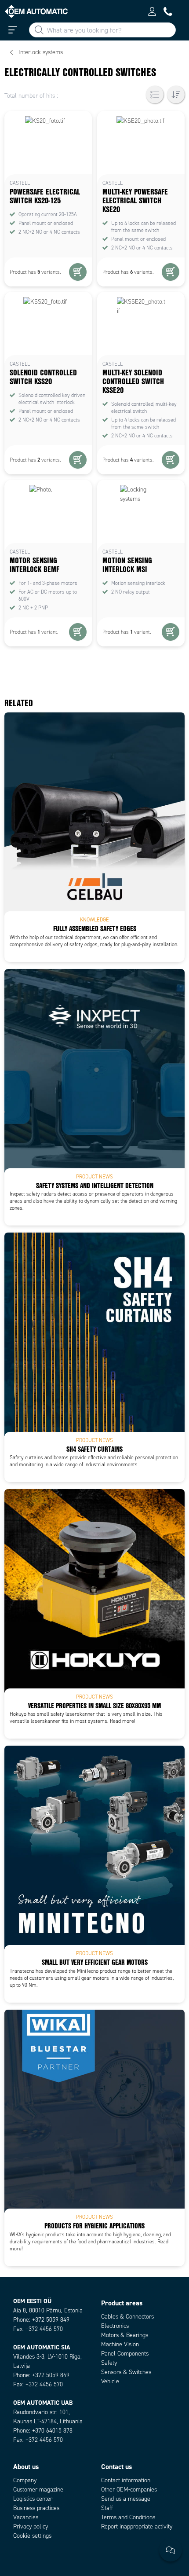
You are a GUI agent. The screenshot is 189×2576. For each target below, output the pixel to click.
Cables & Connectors (127, 2317)
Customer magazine (38, 2490)
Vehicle (110, 2381)
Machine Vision (120, 2344)
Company (25, 2480)
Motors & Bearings (125, 2335)
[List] (155, 95)
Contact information (126, 2480)
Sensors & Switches (126, 2372)
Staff (107, 2508)
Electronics (115, 2326)
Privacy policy (31, 2526)
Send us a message (126, 2499)
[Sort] (176, 95)
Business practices (36, 2508)
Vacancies (26, 2517)
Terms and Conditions (128, 2517)
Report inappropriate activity (137, 2526)
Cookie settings (32, 2536)
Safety (109, 2363)
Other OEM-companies (129, 2490)
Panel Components (125, 2354)
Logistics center (33, 2499)
